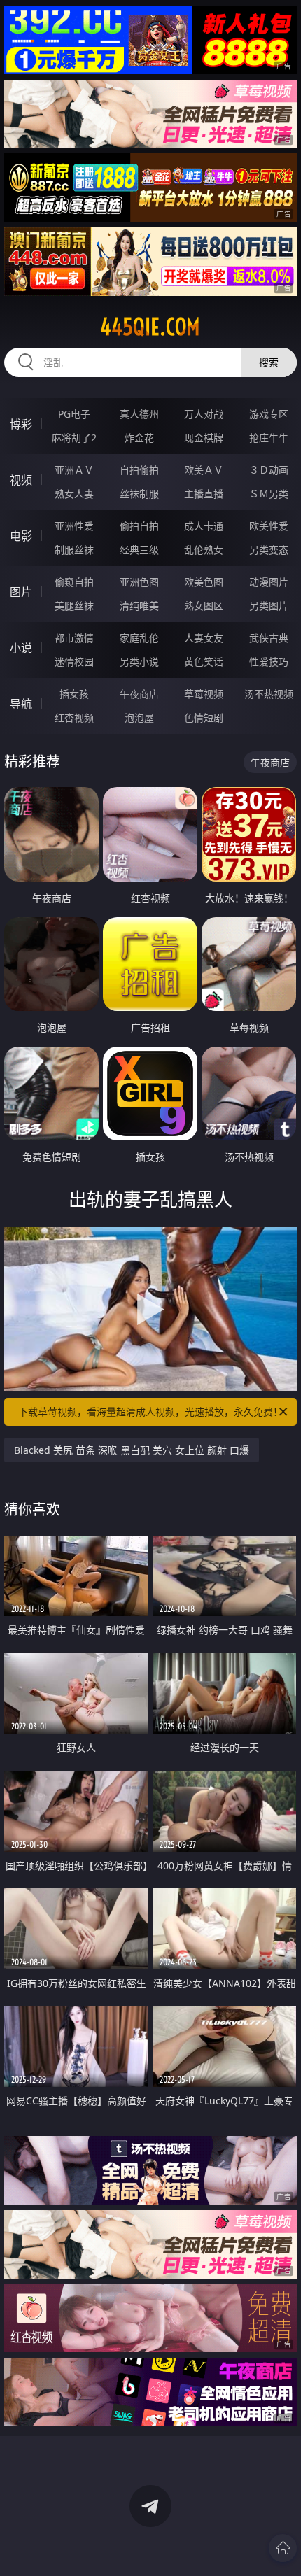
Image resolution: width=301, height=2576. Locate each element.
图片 (21, 592)
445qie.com (150, 327)
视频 (21, 480)
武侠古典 (269, 638)
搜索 (269, 362)
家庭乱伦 (139, 638)
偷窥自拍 (74, 582)
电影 (21, 536)
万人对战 (204, 414)
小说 (21, 648)
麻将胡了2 (74, 438)
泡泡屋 (139, 717)
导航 (21, 704)
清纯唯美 (139, 606)
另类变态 (269, 550)
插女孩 (74, 694)
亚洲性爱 (74, 526)
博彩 (21, 424)
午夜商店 (139, 694)
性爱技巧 (269, 661)
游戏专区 (269, 414)
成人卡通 (204, 526)
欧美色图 (204, 582)
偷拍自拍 (139, 526)
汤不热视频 (269, 694)
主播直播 (204, 494)
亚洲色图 (139, 582)
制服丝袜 (74, 550)
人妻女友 (204, 638)
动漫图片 (269, 582)
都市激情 (74, 638)
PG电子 (74, 414)
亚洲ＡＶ (74, 470)
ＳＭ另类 (269, 494)
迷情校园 (74, 661)
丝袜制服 (139, 494)
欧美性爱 (269, 526)
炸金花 (139, 438)
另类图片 (269, 606)
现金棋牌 (204, 438)
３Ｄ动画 (269, 470)
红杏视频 (74, 717)
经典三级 (139, 550)
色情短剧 (204, 717)
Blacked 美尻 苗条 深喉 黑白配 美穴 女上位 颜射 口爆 (132, 1450)
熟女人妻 (74, 494)
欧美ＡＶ (204, 470)
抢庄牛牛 (269, 438)
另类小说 (139, 661)
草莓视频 (204, 694)
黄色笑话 (204, 661)
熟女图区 (204, 606)
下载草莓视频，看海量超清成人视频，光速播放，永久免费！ (150, 1411)
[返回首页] (283, 2548)
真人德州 (139, 414)
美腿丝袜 (74, 606)
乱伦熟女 (204, 550)
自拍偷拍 (139, 470)
